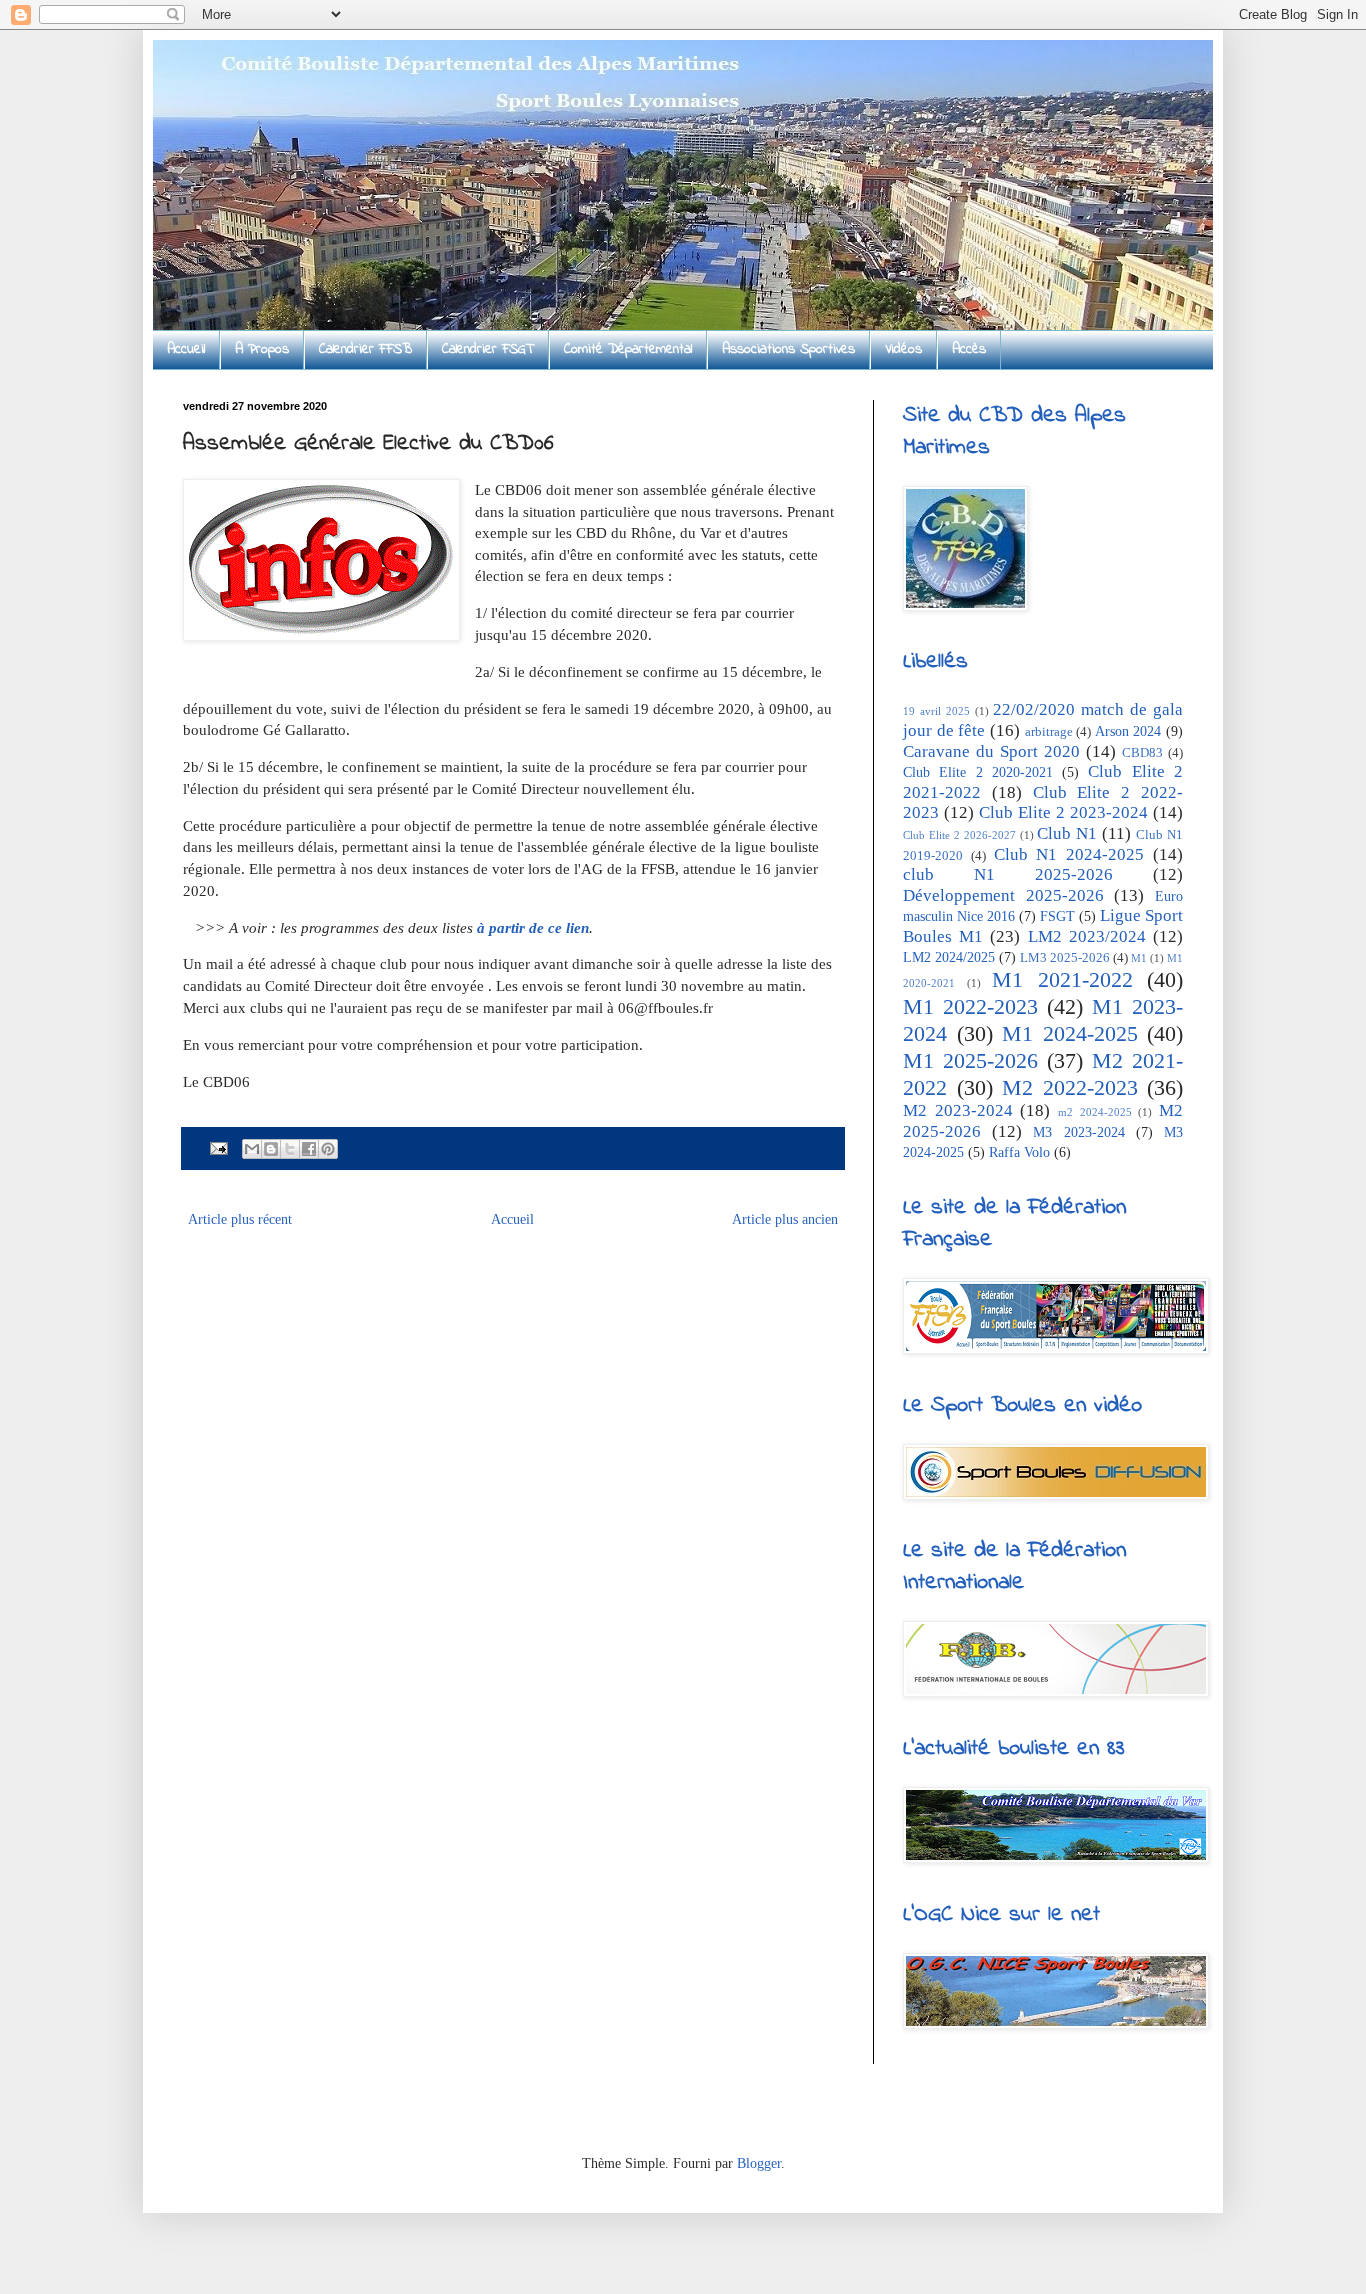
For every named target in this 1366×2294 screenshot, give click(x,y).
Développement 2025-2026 (1003, 895)
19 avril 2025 (936, 711)
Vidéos (903, 349)
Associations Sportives (788, 349)
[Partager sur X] (290, 1149)
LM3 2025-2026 (1065, 958)
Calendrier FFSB (365, 349)
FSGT (1057, 916)
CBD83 (1142, 753)
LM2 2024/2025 (949, 957)
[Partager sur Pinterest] (328, 1149)
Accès (969, 349)
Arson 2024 (1128, 731)
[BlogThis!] (271, 1149)
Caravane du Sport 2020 (991, 751)
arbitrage (1049, 732)
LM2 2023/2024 (1087, 936)
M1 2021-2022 (1062, 979)
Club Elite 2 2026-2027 (959, 835)
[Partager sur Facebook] (309, 1149)
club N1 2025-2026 (1008, 874)
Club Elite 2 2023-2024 (1063, 812)
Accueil (186, 349)
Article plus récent (240, 1219)
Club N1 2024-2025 (1069, 854)
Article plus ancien (785, 1219)
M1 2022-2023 (970, 1006)
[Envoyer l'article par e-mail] (217, 1148)
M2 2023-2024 (958, 1110)
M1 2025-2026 (970, 1060)
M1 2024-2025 (1070, 1033)
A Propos (262, 349)
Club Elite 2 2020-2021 (978, 772)
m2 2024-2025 (1095, 1112)
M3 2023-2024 (1078, 1132)
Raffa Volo (1019, 1152)
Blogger (759, 2163)
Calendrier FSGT (488, 349)
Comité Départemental (628, 349)
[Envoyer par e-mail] (252, 1149)
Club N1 (1067, 833)
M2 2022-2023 (1070, 1087)
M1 (1139, 958)
